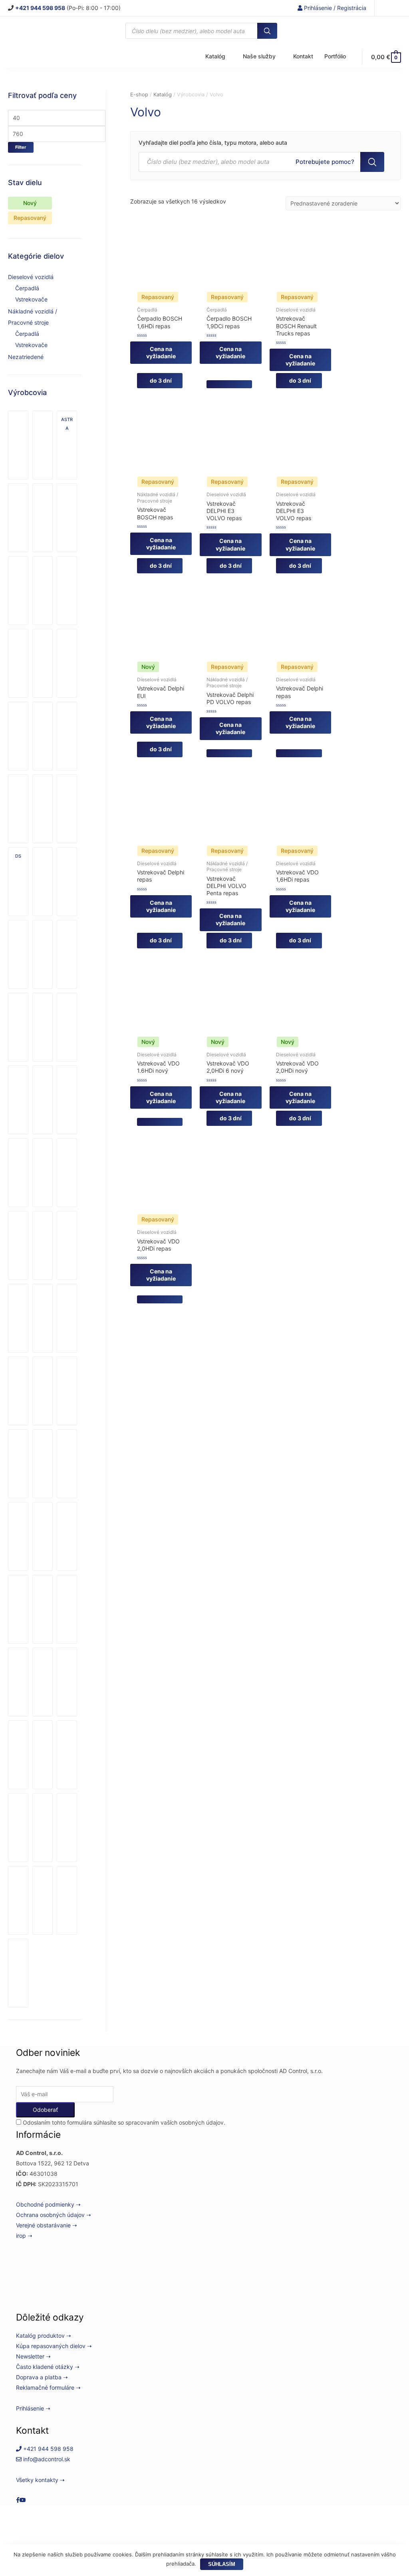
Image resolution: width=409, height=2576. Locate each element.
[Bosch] (67, 518)
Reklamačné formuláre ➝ (48, 2387)
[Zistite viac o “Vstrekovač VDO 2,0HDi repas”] (160, 1299)
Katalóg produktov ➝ (44, 2336)
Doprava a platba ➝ (42, 2377)
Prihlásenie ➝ (33, 2408)
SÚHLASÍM (222, 2564)
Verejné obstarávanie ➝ (47, 2225)
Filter (21, 147)
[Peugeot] (67, 1536)
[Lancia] (43, 1245)
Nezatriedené (26, 357)
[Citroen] (43, 663)
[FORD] (18, 954)
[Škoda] (43, 1755)
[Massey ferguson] (67, 1318)
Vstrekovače (31, 299)
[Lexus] (18, 1318)
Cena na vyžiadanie (161, 352)
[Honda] (43, 954)
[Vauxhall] (43, 1900)
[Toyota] (67, 1828)
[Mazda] (18, 1391)
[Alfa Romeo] (43, 445)
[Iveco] (18, 1100)
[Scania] (43, 1682)
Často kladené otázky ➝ (48, 2367)
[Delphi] (18, 809)
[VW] (18, 1973)
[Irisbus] (43, 1027)
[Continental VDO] (67, 663)
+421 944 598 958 (48, 2449)
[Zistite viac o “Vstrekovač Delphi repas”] (299, 753)
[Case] (18, 591)
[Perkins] (43, 1536)
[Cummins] (18, 736)
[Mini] (67, 1391)
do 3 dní (160, 380)
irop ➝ (24, 2236)
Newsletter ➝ (33, 2356)
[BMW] (43, 518)
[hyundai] (67, 954)
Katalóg (163, 95)
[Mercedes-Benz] (43, 1391)
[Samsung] (18, 1682)
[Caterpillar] (43, 591)
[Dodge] (67, 809)
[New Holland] (43, 1464)
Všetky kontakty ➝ (40, 2480)
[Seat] (67, 1682)
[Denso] (43, 809)
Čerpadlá (27, 288)
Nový (30, 203)
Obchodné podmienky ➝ (48, 2204)
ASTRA (67, 424)
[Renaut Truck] (67, 1609)
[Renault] (43, 1609)
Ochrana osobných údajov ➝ (54, 2215)
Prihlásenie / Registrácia (334, 8)
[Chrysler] (18, 663)
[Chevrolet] (67, 591)
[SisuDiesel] (18, 1755)
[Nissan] (67, 1464)
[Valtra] (18, 1900)
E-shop (139, 95)
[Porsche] (18, 1609)
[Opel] (18, 1536)
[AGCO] (18, 445)
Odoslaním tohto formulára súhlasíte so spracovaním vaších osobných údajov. (123, 2122)
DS (18, 856)
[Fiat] (67, 882)
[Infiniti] (18, 1027)
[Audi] (18, 518)
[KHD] (67, 1173)
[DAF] (67, 736)
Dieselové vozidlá (31, 277)
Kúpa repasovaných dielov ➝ (54, 2346)
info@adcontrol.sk (46, 2459)
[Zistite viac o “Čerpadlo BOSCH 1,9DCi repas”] (229, 384)
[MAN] (43, 1318)
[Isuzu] (67, 1027)
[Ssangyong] (67, 1755)
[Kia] (18, 1245)
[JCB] (67, 1100)
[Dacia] (43, 736)
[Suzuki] (43, 1828)
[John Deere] (43, 1173)
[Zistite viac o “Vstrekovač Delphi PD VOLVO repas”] (229, 753)
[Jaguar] (43, 1100)
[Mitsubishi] (18, 1464)
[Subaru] (18, 1828)
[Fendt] (43, 882)
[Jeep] (18, 1173)
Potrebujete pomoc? (325, 164)
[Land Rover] (67, 1245)
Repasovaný (30, 218)
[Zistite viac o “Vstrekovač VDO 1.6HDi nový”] (160, 1122)
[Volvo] (67, 1900)
